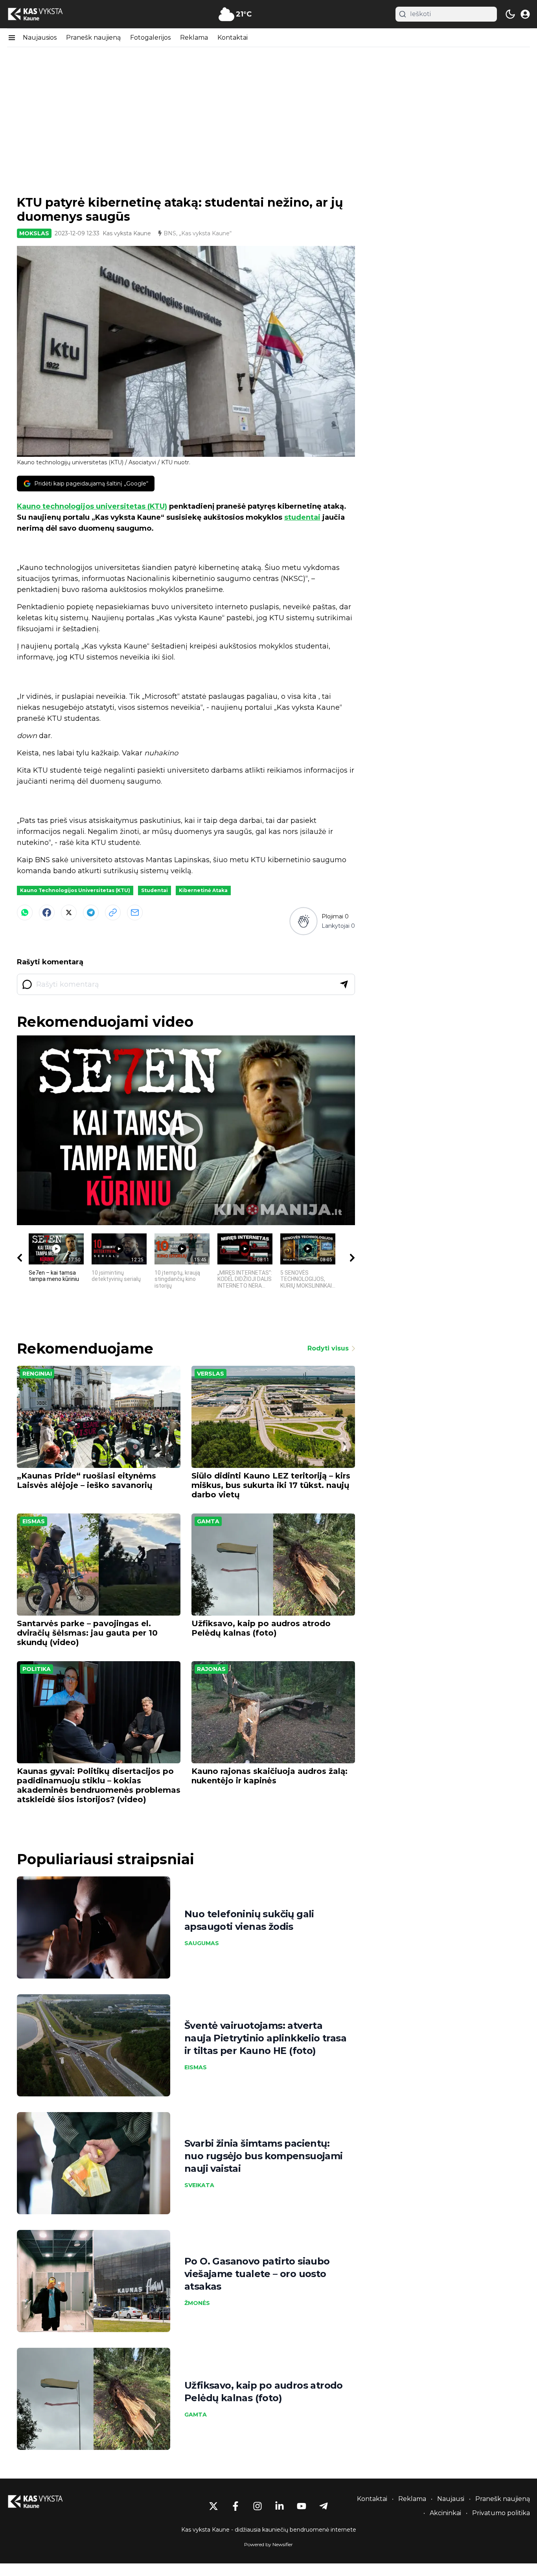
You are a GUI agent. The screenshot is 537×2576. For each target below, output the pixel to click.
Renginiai (37, 1374)
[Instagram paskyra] (257, 2506)
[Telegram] (91, 912)
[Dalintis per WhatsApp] (25, 912)
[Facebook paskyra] (235, 2506)
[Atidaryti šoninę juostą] (12, 38)
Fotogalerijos (150, 38)
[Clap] (303, 921)
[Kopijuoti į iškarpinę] (113, 912)
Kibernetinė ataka (203, 890)
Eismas (34, 1521)
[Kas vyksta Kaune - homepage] (42, 14)
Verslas (211, 1374)
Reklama (194, 38)
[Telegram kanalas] (324, 2506)
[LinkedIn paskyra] (280, 2506)
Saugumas (202, 1943)
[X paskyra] (213, 2506)
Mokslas (34, 233)
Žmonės (197, 2303)
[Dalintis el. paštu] (135, 912)
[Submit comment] (344, 984)
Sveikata (199, 2185)
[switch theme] (510, 14)
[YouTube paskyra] (302, 2506)
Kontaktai (233, 38)
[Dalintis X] (69, 912)
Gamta (208, 1521)
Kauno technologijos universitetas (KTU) (92, 506)
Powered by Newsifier (268, 2544)
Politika (37, 1669)
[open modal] (525, 14)
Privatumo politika (501, 2513)
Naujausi (451, 2499)
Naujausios (40, 38)
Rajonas (211, 1669)
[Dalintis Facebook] (47, 912)
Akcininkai (445, 2513)
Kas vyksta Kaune (127, 233)
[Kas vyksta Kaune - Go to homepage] (42, 2502)
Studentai (154, 890)
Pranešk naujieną (93, 38)
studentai (302, 517)
